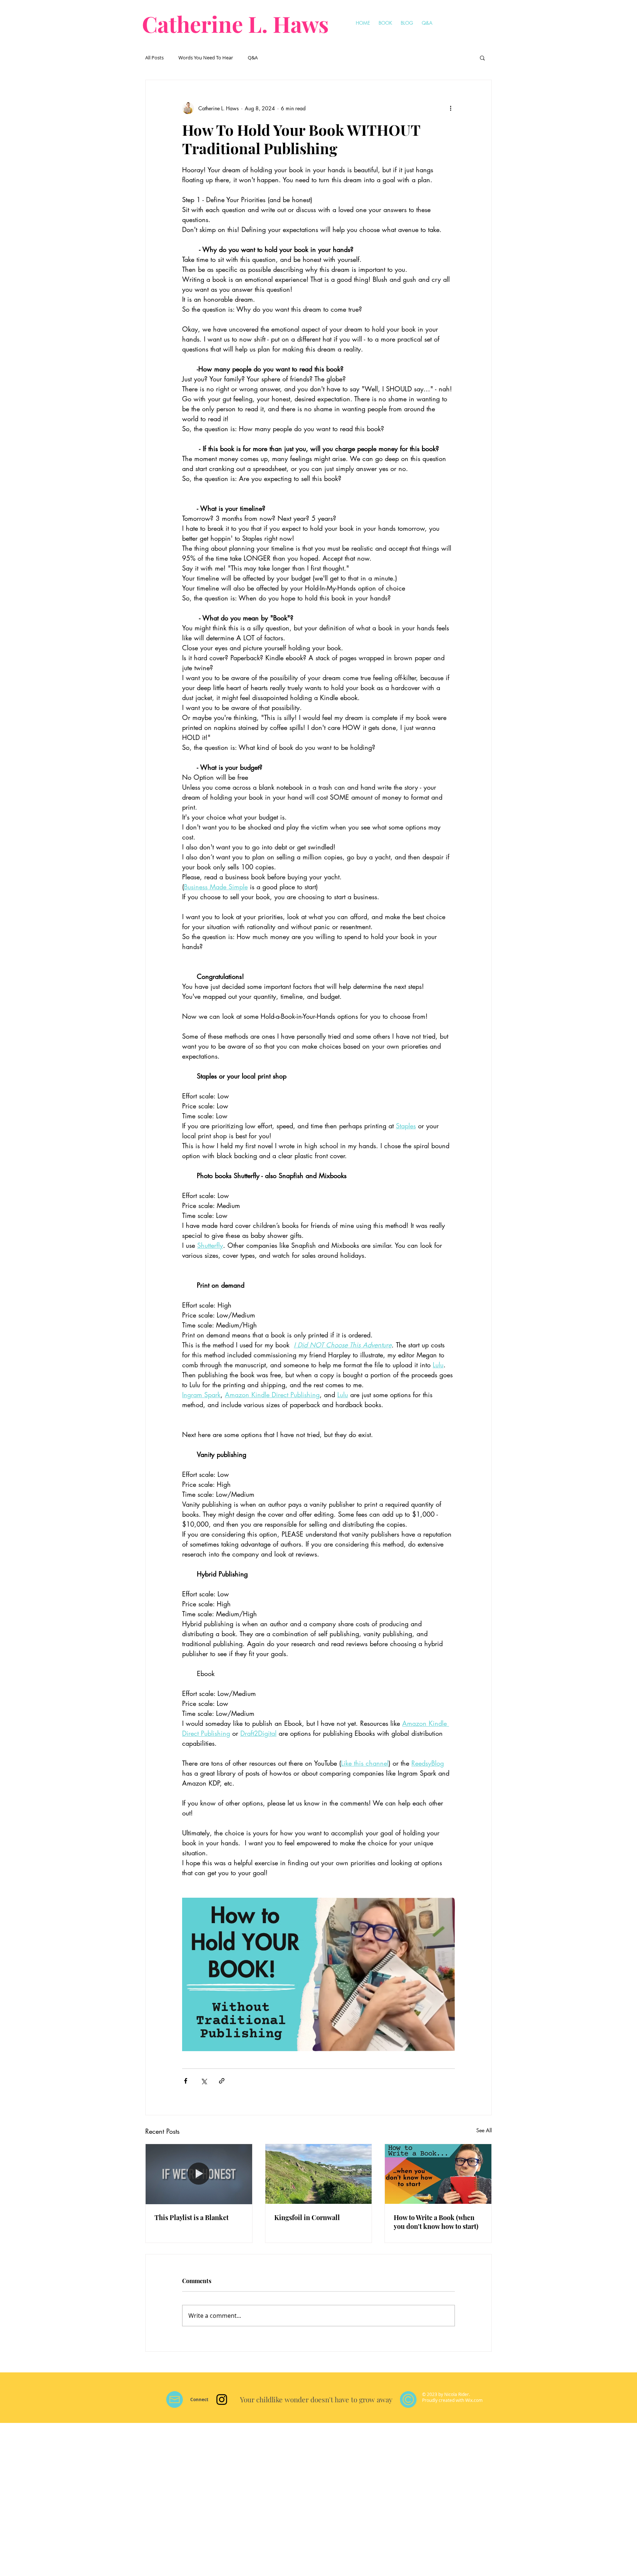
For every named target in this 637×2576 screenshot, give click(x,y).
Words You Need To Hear (206, 58)
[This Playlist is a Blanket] (199, 2174)
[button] (482, 58)
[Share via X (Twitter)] (204, 2081)
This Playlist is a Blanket (192, 2217)
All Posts (154, 58)
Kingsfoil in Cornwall (307, 2217)
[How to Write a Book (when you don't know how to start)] (438, 2174)
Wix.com (474, 2400)
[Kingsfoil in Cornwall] (319, 2174)
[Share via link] (222, 2081)
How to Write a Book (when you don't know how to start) (436, 2222)
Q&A (253, 58)
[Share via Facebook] (186, 2081)
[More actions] (450, 108)
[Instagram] (222, 2400)
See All (484, 2130)
